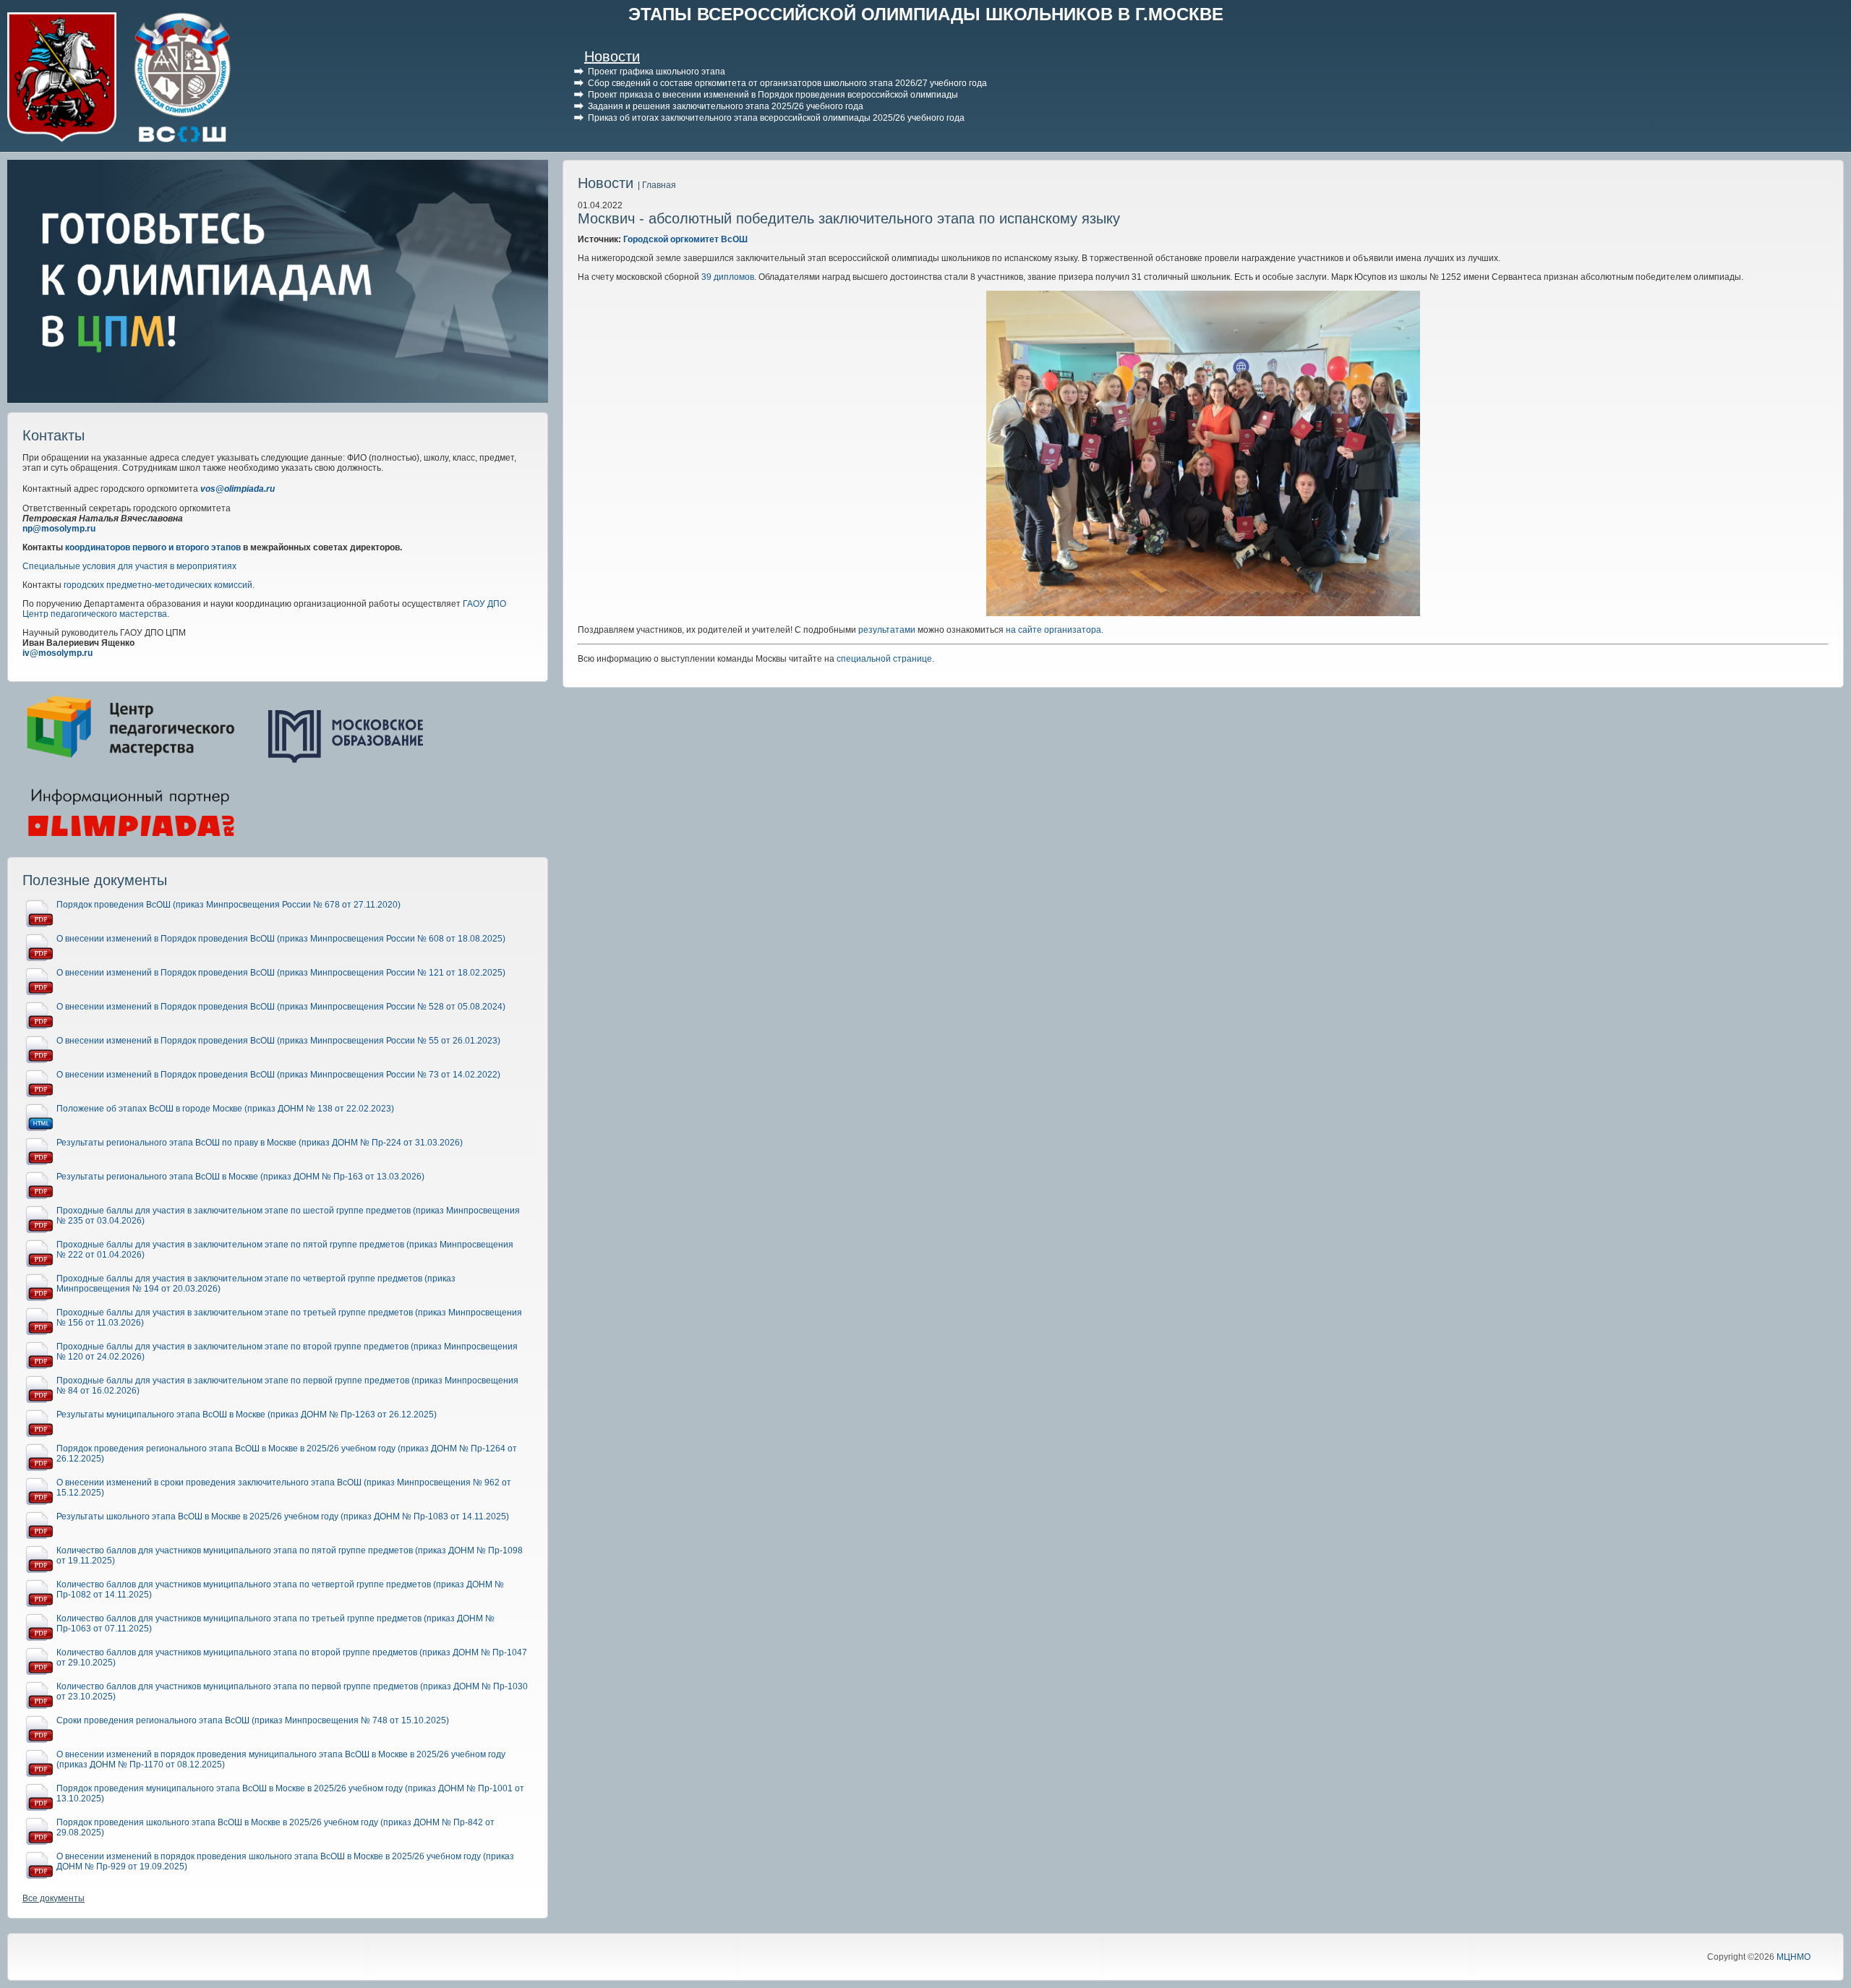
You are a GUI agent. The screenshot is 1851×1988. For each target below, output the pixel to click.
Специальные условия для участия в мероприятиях (129, 566)
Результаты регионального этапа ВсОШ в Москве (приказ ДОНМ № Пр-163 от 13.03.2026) (240, 1177)
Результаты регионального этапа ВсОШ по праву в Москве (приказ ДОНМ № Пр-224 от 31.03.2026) (260, 1143)
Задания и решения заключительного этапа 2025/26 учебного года (726, 106)
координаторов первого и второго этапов (153, 547)
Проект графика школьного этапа (657, 72)
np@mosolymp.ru (59, 529)
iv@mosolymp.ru (57, 653)
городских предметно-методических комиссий (158, 585)
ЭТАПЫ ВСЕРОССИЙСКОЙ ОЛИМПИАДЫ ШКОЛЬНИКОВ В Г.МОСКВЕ (926, 14)
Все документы (54, 1898)
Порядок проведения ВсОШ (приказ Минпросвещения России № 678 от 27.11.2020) (228, 905)
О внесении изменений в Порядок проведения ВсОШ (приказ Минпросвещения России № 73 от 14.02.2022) (278, 1075)
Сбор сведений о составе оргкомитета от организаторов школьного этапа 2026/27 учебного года (787, 83)
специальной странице (884, 659)
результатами (887, 630)
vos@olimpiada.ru (238, 489)
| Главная (657, 185)
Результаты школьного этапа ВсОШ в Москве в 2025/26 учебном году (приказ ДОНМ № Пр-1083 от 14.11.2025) (283, 1516)
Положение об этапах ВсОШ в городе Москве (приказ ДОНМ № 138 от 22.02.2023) (225, 1109)
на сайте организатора (1053, 630)
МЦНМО (1794, 1957)
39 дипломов (728, 277)
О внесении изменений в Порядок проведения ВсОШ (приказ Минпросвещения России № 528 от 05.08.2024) (281, 1007)
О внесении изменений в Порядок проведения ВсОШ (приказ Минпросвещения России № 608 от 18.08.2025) (281, 939)
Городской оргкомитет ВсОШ (685, 239)
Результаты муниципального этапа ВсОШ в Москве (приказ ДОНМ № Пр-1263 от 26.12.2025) (247, 1415)
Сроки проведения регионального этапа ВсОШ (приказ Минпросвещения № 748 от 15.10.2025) (253, 1720)
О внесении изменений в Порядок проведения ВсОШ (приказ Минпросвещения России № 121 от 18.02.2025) (281, 973)
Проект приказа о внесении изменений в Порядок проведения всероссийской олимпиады (773, 95)
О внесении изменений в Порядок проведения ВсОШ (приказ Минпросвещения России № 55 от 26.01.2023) (278, 1041)
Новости (612, 56)
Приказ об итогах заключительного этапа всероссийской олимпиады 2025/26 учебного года (776, 118)
